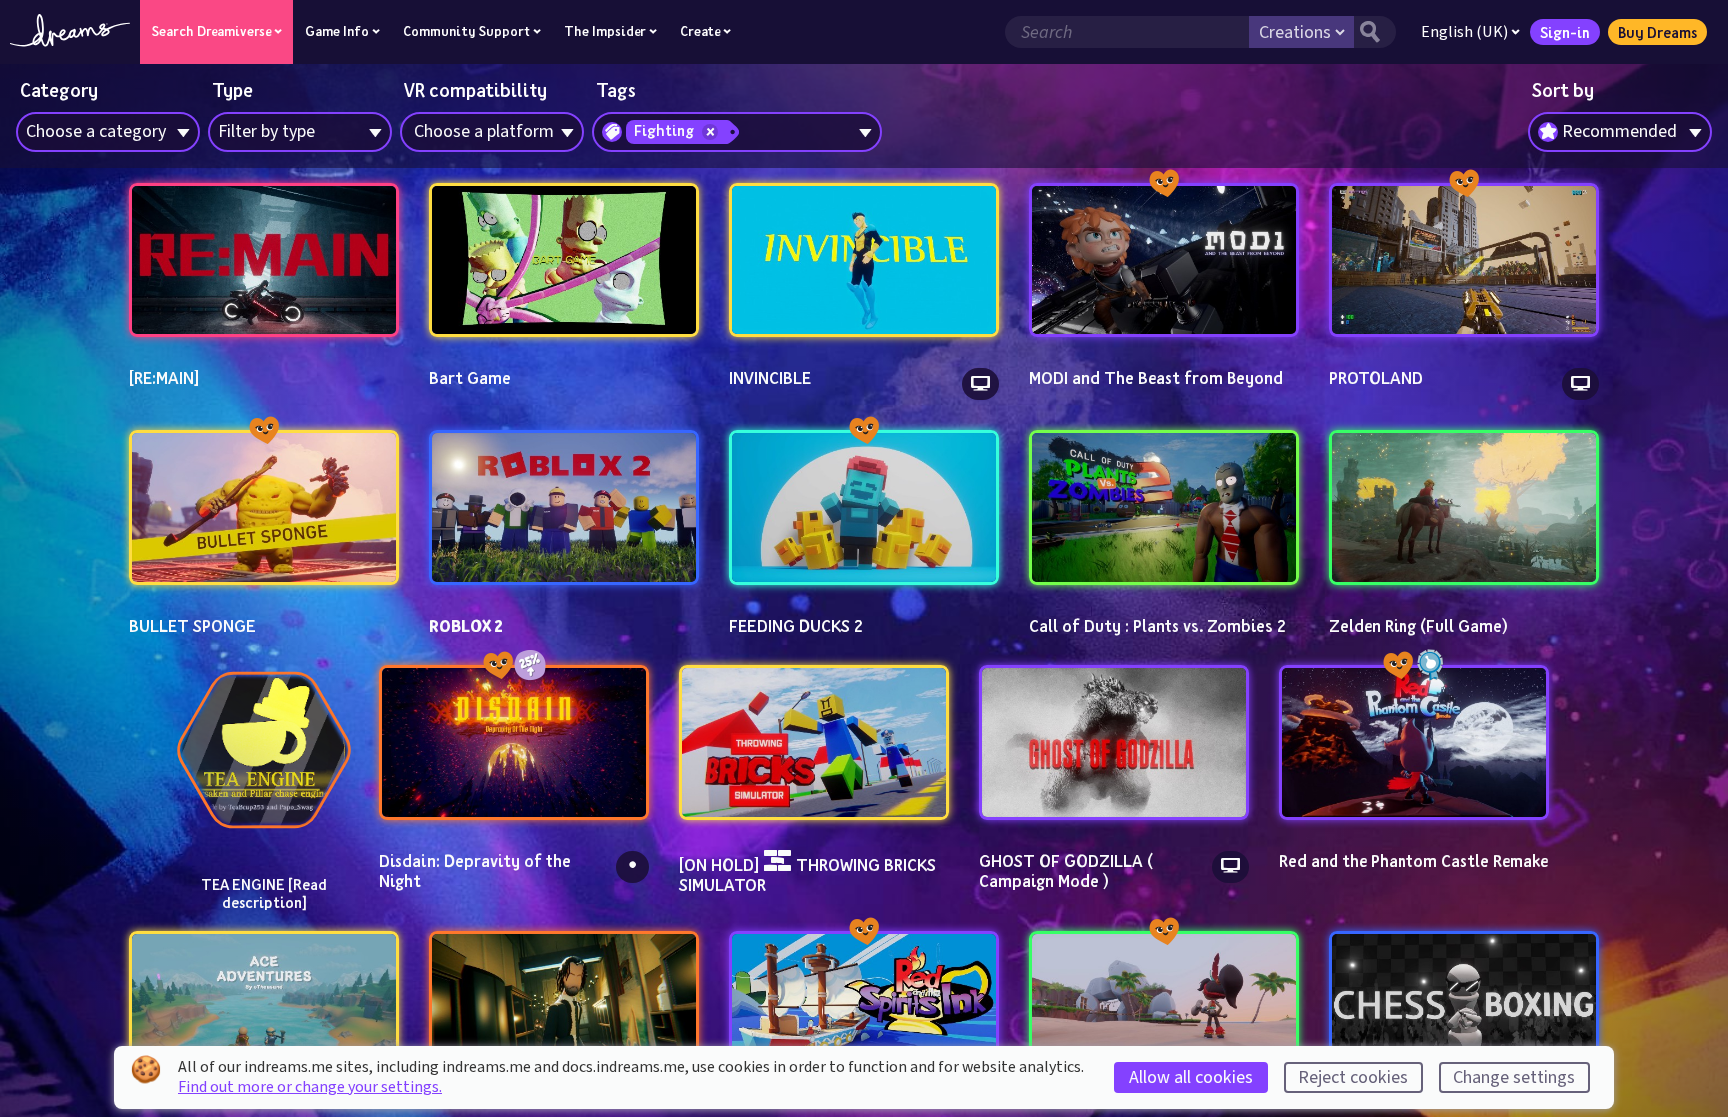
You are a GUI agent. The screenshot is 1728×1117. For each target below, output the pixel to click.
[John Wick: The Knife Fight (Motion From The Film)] (564, 1008)
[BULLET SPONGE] (264, 507)
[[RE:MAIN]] (264, 260)
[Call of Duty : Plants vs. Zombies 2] (1164, 507)
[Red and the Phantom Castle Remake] (1414, 742)
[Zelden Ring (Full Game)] (1464, 507)
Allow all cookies (1191, 1077)
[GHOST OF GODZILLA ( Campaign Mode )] (1114, 742)
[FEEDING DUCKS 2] (864, 507)
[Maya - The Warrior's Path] (1164, 1008)
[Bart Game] (564, 260)
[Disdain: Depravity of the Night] (514, 742)
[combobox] (1620, 132)
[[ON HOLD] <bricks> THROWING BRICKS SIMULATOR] (814, 742)
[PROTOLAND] (1464, 260)
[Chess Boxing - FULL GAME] (1464, 1008)
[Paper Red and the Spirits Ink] (864, 1008)
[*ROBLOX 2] (564, 507)
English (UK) (1464, 32)
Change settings (1514, 1077)
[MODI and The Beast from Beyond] (1164, 260)
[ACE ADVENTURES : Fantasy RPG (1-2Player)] (264, 1008)
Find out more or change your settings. (310, 1087)
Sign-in (1565, 32)
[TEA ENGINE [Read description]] (264, 750)
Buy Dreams (1657, 32)
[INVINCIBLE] (864, 260)
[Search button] (1375, 32)
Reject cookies (1353, 1077)
